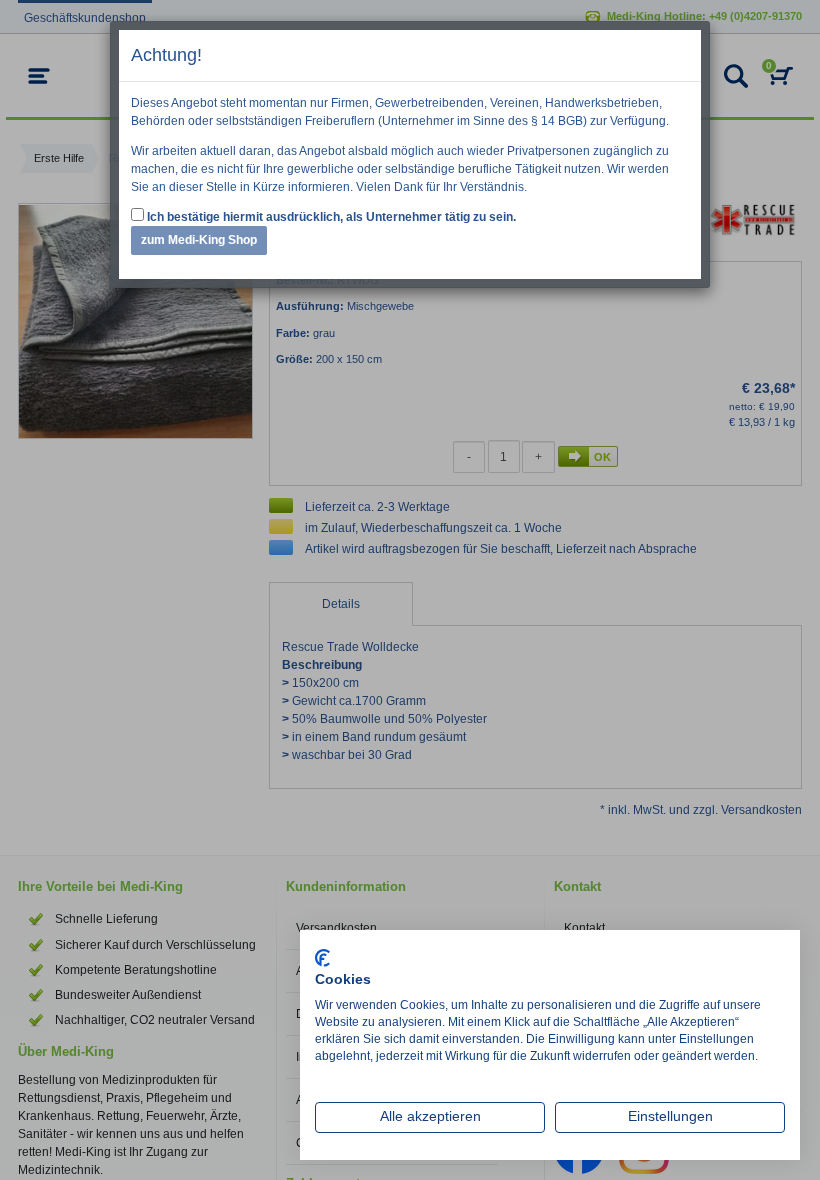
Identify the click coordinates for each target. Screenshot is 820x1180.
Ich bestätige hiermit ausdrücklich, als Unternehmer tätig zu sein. (330, 217)
